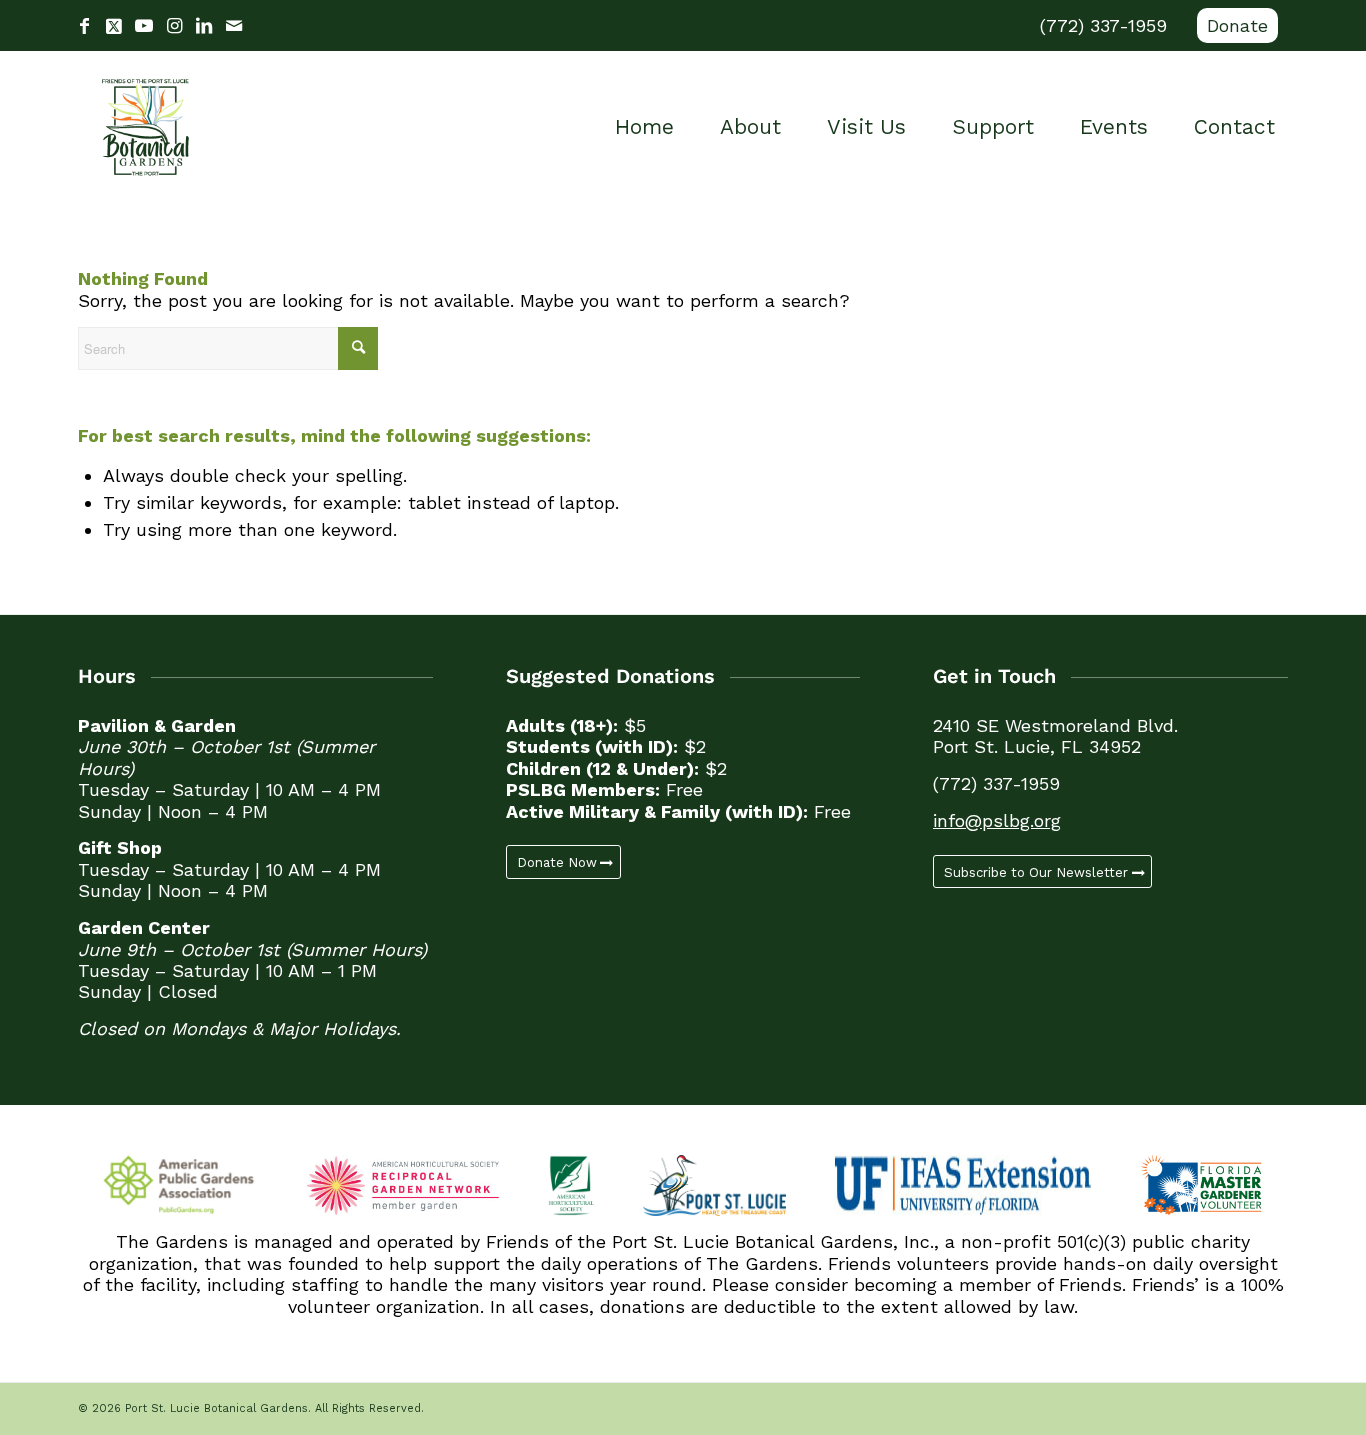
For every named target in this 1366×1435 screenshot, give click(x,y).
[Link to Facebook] (84, 26)
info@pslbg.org (997, 820)
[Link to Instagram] (174, 26)
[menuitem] (1232, 26)
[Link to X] (114, 26)
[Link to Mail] (234, 26)
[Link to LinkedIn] (204, 26)
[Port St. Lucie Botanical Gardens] (145, 127)
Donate (1237, 25)
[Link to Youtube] (144, 26)
